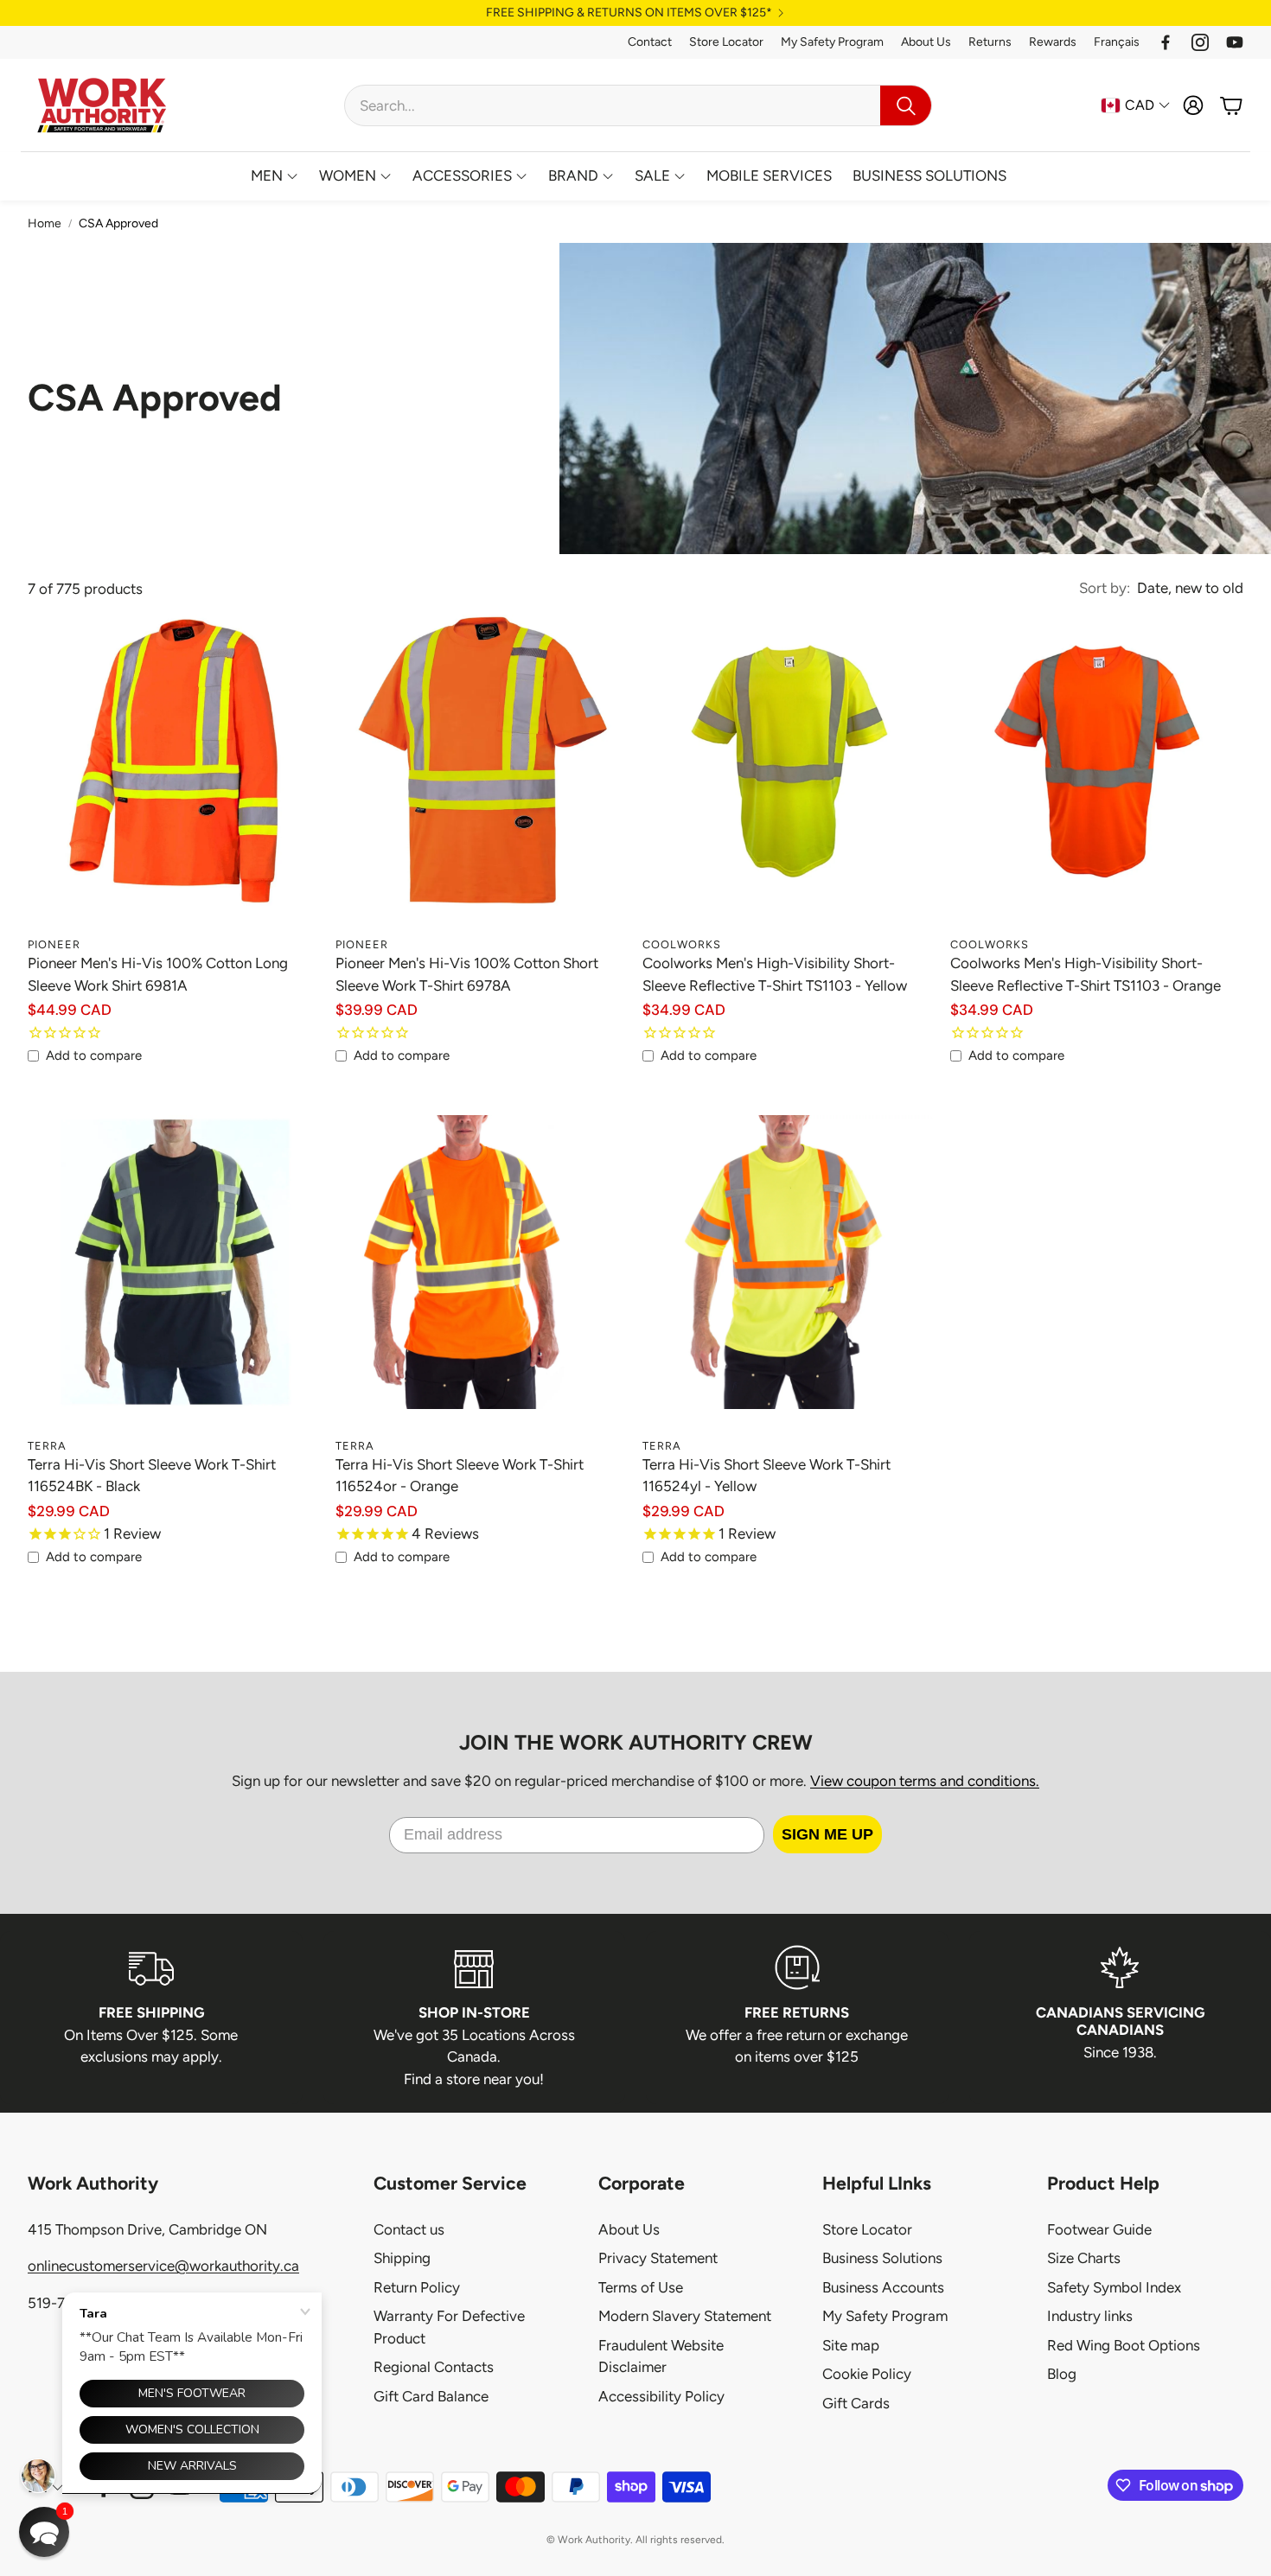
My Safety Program (832, 42)
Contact (650, 42)
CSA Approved (118, 223)
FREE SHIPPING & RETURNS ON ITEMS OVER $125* (629, 13)
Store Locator (726, 42)
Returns (990, 42)
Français (1117, 42)
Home (45, 223)
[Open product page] (175, 781)
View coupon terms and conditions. (925, 1781)
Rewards (1053, 42)
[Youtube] (1235, 42)
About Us (926, 42)
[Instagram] (1200, 42)
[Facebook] (1166, 42)
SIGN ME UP (827, 1834)
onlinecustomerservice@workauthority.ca (163, 2266)
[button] (638, 105)
